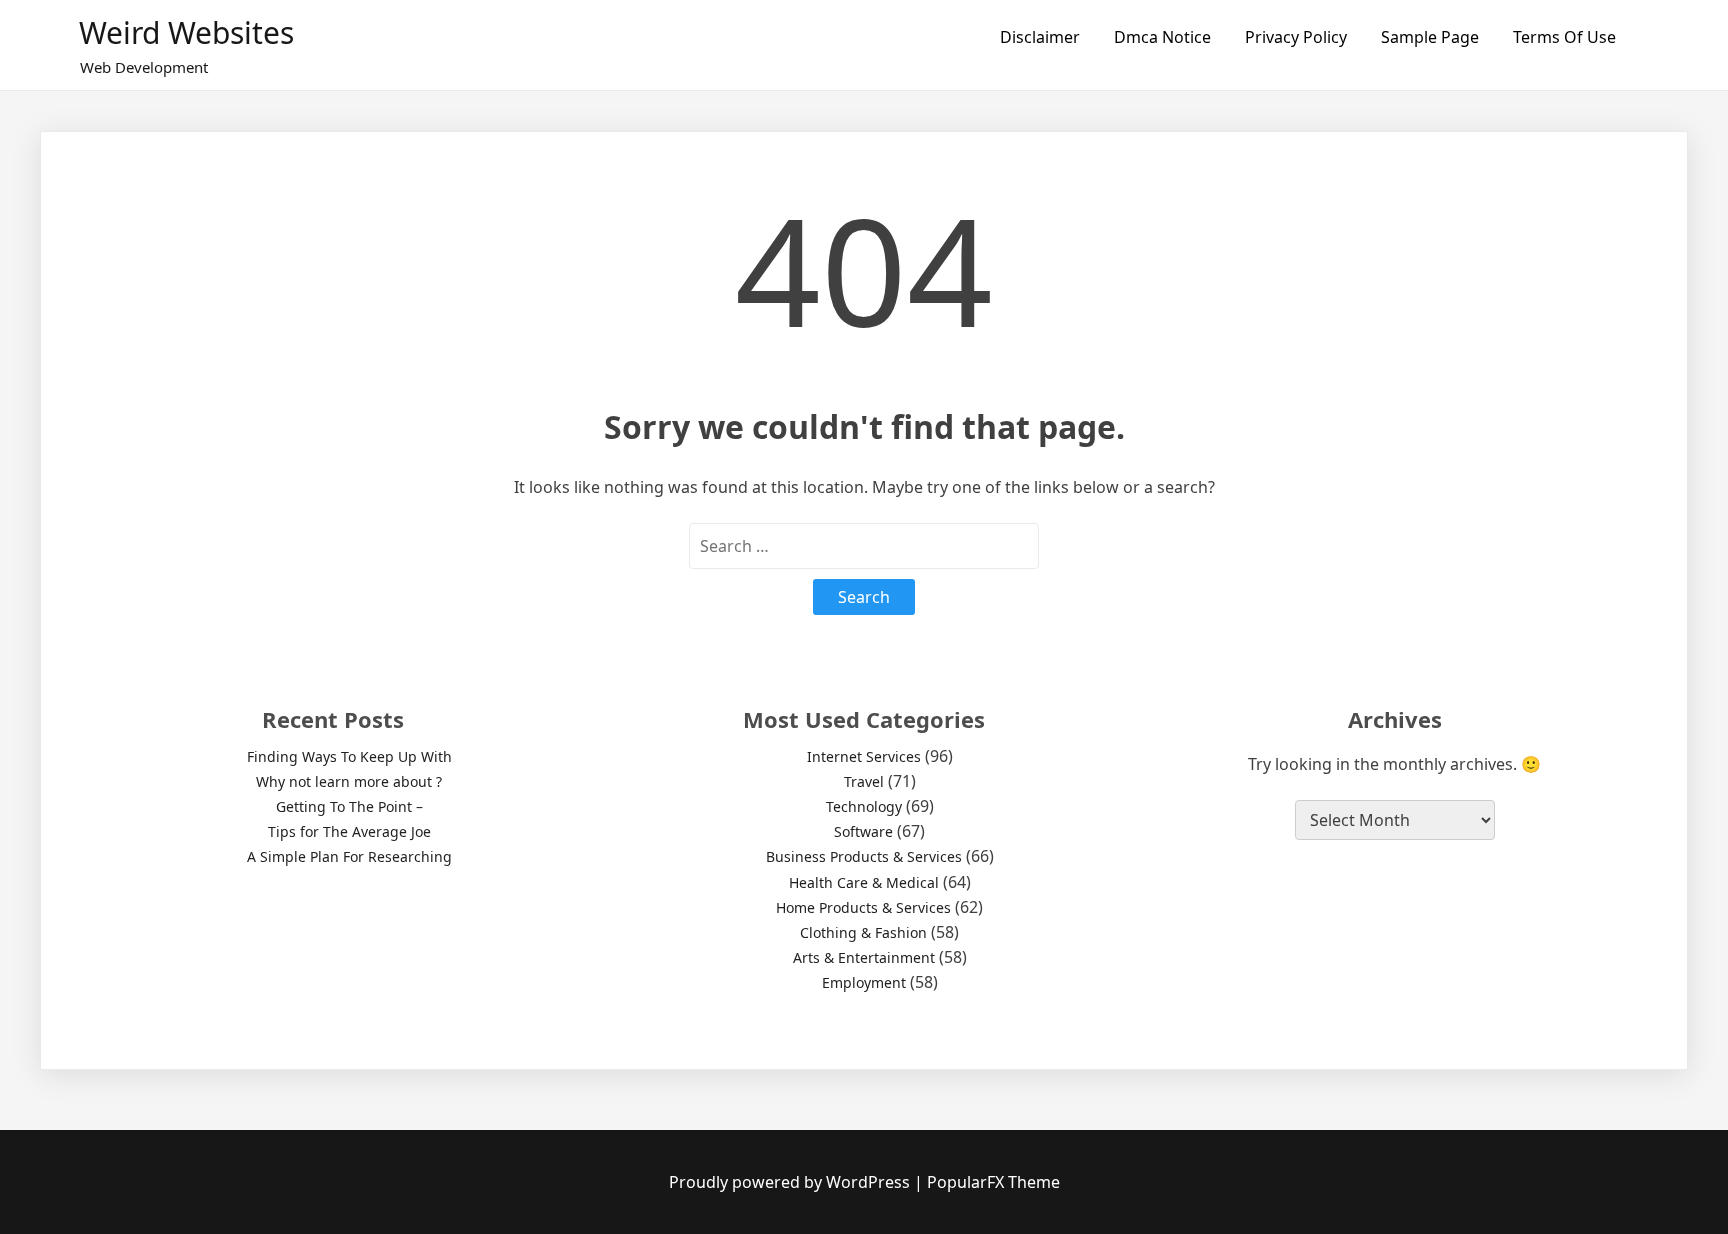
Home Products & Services (863, 907)
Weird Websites (186, 32)
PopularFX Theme (993, 1182)
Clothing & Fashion (863, 932)
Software (863, 831)
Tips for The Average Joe (349, 831)
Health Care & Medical (864, 882)
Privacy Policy (1296, 37)
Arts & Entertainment (864, 957)
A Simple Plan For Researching (349, 856)
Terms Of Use (1564, 37)
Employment (864, 982)
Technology (864, 806)
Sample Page (1430, 37)
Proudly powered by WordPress (791, 1182)
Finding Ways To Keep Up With (349, 756)
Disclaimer (1040, 37)
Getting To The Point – (349, 806)
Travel (864, 781)
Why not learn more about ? (349, 781)
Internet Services (864, 756)
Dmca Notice (1162, 37)
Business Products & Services (864, 856)
